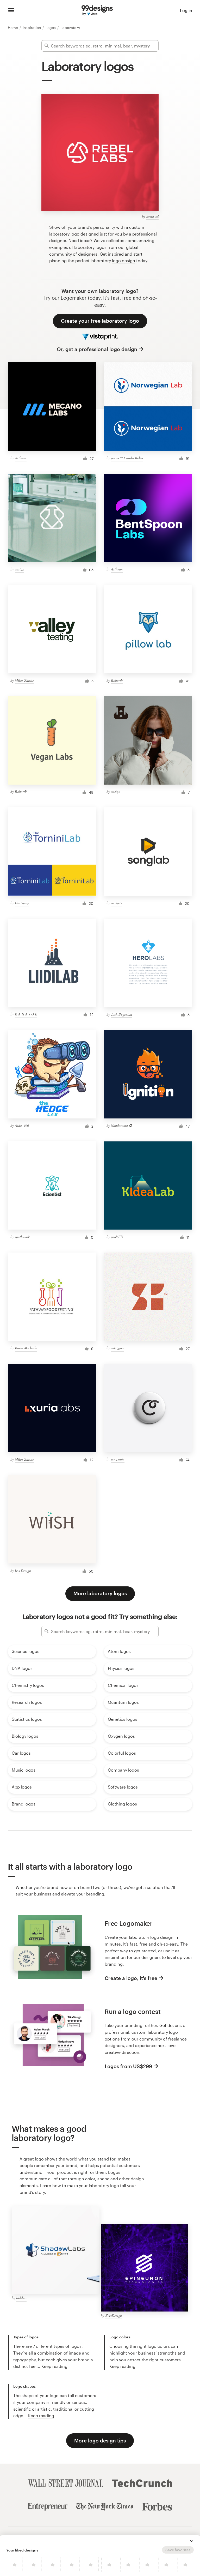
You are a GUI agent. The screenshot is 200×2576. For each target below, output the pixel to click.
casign (20, 569)
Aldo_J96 (22, 1125)
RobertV (117, 680)
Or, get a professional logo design (97, 349)
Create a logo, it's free (131, 1978)
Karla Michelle (26, 1348)
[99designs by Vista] (97, 10)
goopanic (118, 1459)
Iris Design (23, 1571)
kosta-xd (152, 216)
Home (13, 28)
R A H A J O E (26, 1014)
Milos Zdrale (24, 680)
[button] (192, 2541)
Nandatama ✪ (121, 1125)
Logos (51, 28)
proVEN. (117, 1237)
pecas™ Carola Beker (127, 458)
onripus (116, 903)
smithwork (22, 1237)
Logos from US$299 (128, 2066)
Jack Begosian (121, 1014)
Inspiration (32, 28)
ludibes (21, 2298)
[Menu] (11, 10)
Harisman (22, 903)
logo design (124, 260)
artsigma (117, 1348)
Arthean (21, 458)
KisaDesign (114, 2316)
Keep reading (54, 2366)
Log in (186, 10)
